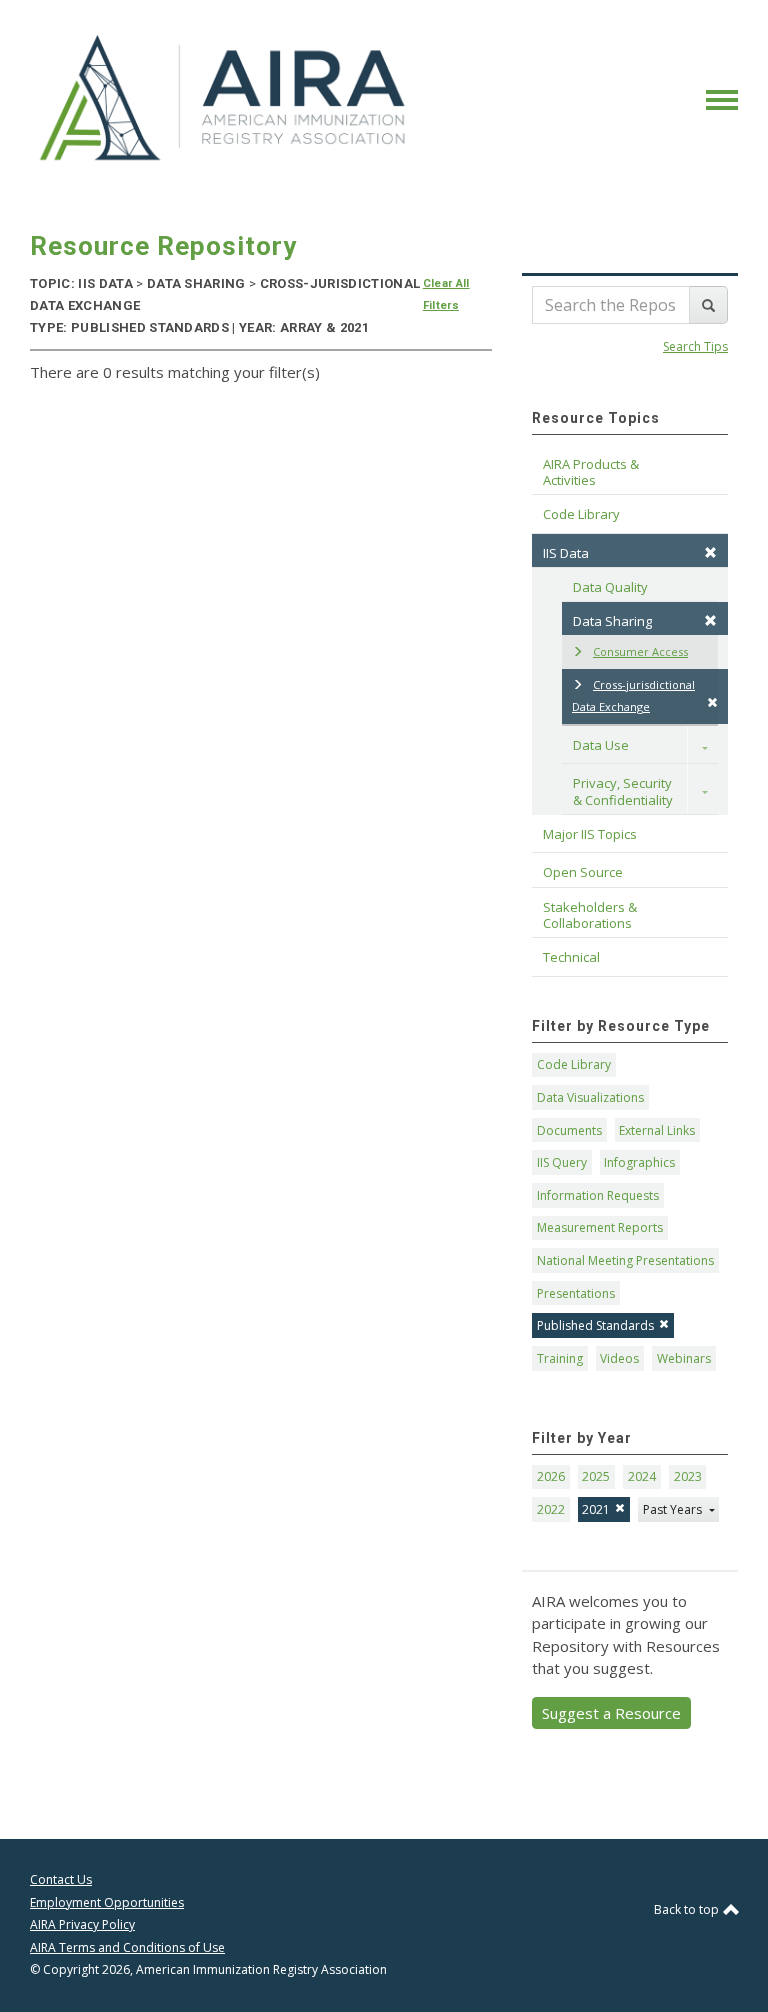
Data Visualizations (590, 1097)
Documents (569, 1130)
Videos (619, 1358)
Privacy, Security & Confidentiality (624, 791)
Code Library (574, 1064)
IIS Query (562, 1162)
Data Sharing (612, 621)
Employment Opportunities (107, 1902)
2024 (642, 1476)
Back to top (688, 1909)
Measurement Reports (600, 1227)
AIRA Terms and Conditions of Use (127, 1947)
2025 (596, 1476)
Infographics (639, 1162)
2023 (688, 1476)
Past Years (674, 1509)
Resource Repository (163, 246)
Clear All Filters (446, 294)
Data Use (601, 745)
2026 (551, 1476)
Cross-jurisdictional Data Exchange (633, 696)
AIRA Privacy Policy (82, 1924)
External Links (657, 1130)
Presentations (576, 1293)
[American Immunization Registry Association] (224, 98)
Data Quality (610, 587)
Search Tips (695, 346)
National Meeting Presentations (625, 1260)
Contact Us (61, 1879)
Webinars (684, 1358)
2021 (596, 1509)
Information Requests (598, 1195)
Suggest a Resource (611, 1713)
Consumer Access (640, 651)
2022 (551, 1509)
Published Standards (595, 1325)
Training (560, 1358)
